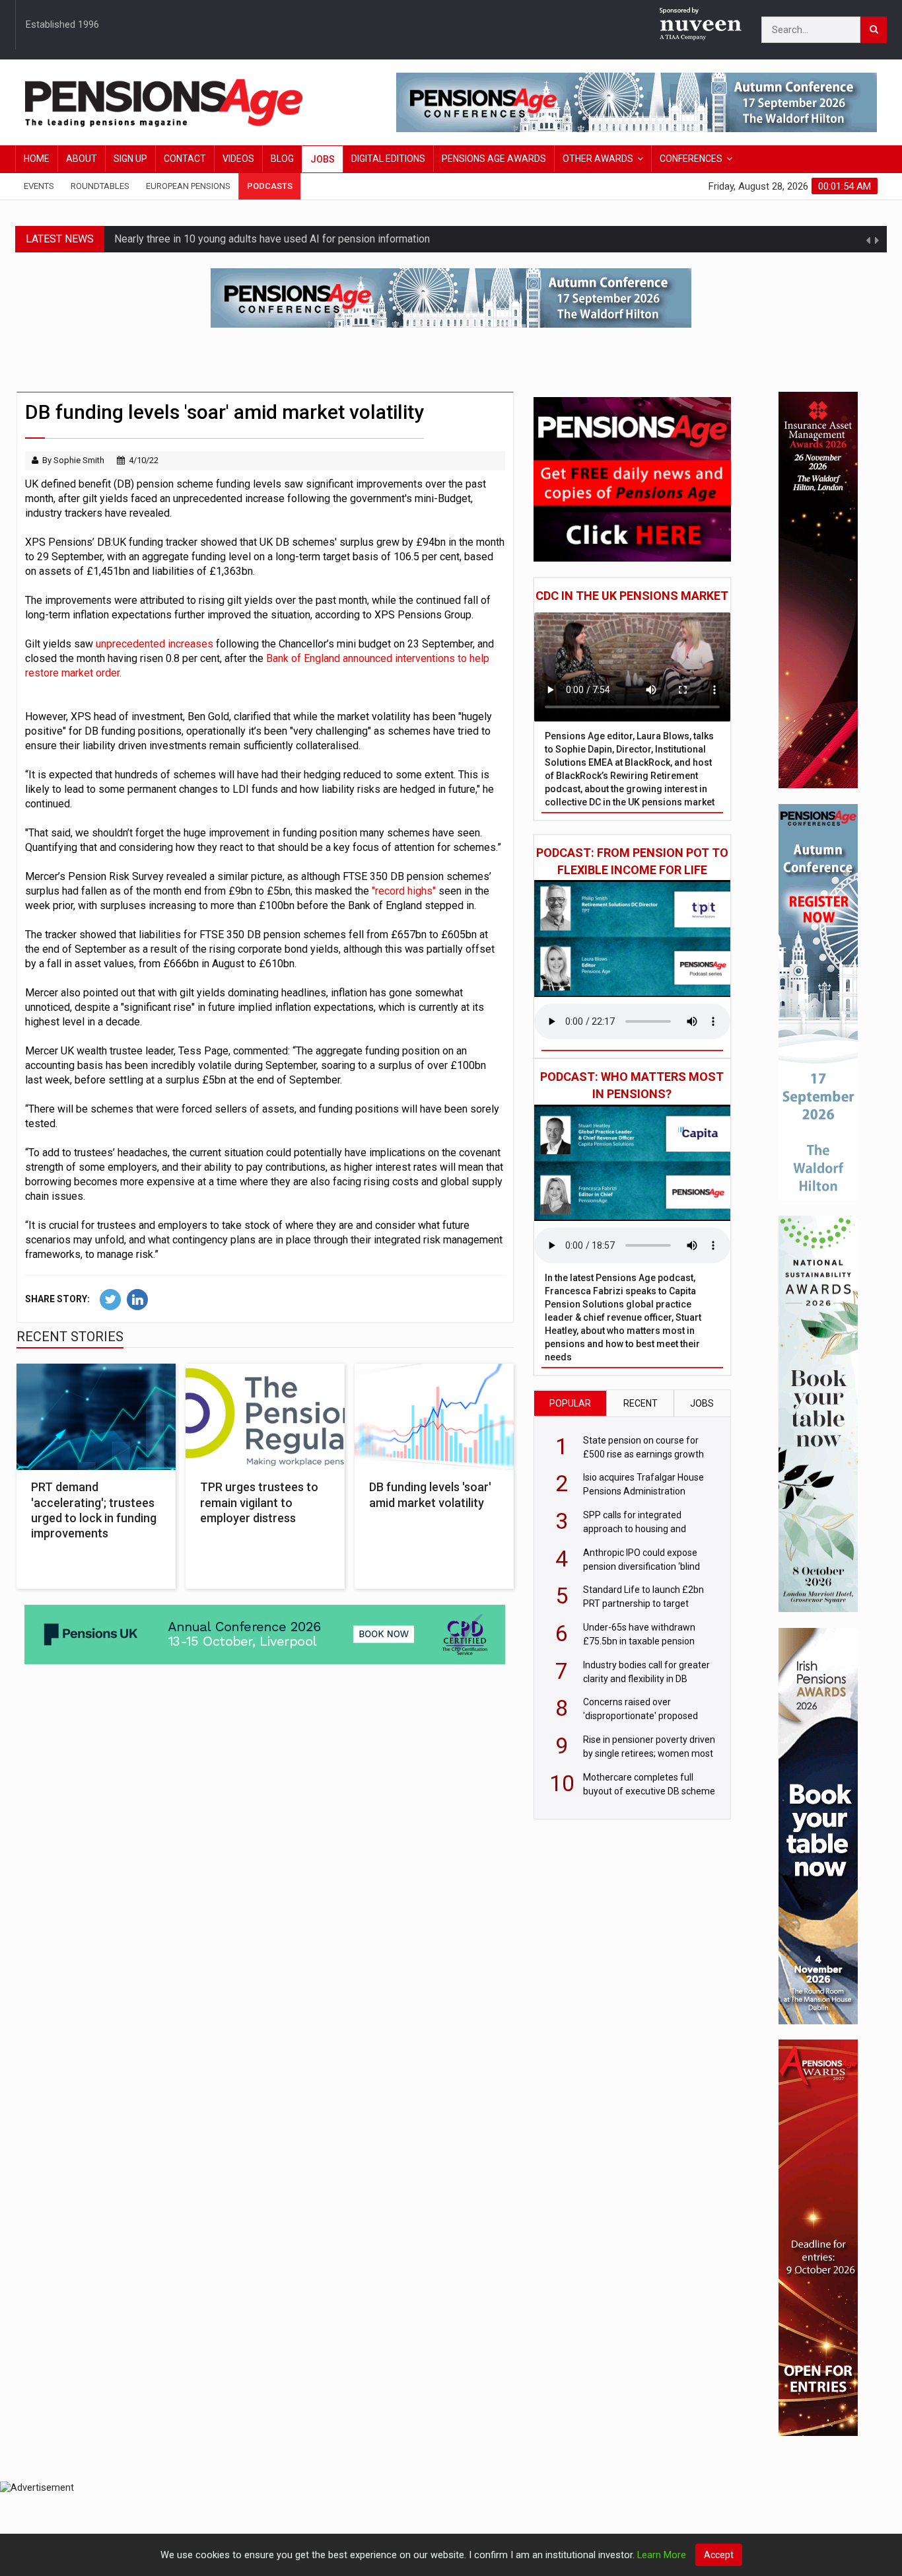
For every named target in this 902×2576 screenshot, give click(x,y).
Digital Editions (388, 159)
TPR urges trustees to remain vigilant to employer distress (259, 1502)
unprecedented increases (155, 644)
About (82, 159)
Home (37, 159)
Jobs (323, 159)
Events (39, 186)
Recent (641, 1403)
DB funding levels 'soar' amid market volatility (430, 1494)
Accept (719, 2555)
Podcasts (270, 186)
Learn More (662, 2555)
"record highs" (404, 891)
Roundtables (100, 186)
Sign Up (130, 159)
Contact (185, 159)
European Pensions (188, 186)
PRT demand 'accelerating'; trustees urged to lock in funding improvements (94, 1510)
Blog (282, 159)
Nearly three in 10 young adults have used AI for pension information (272, 239)
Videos (238, 159)
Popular (570, 1403)
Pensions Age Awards (494, 159)
